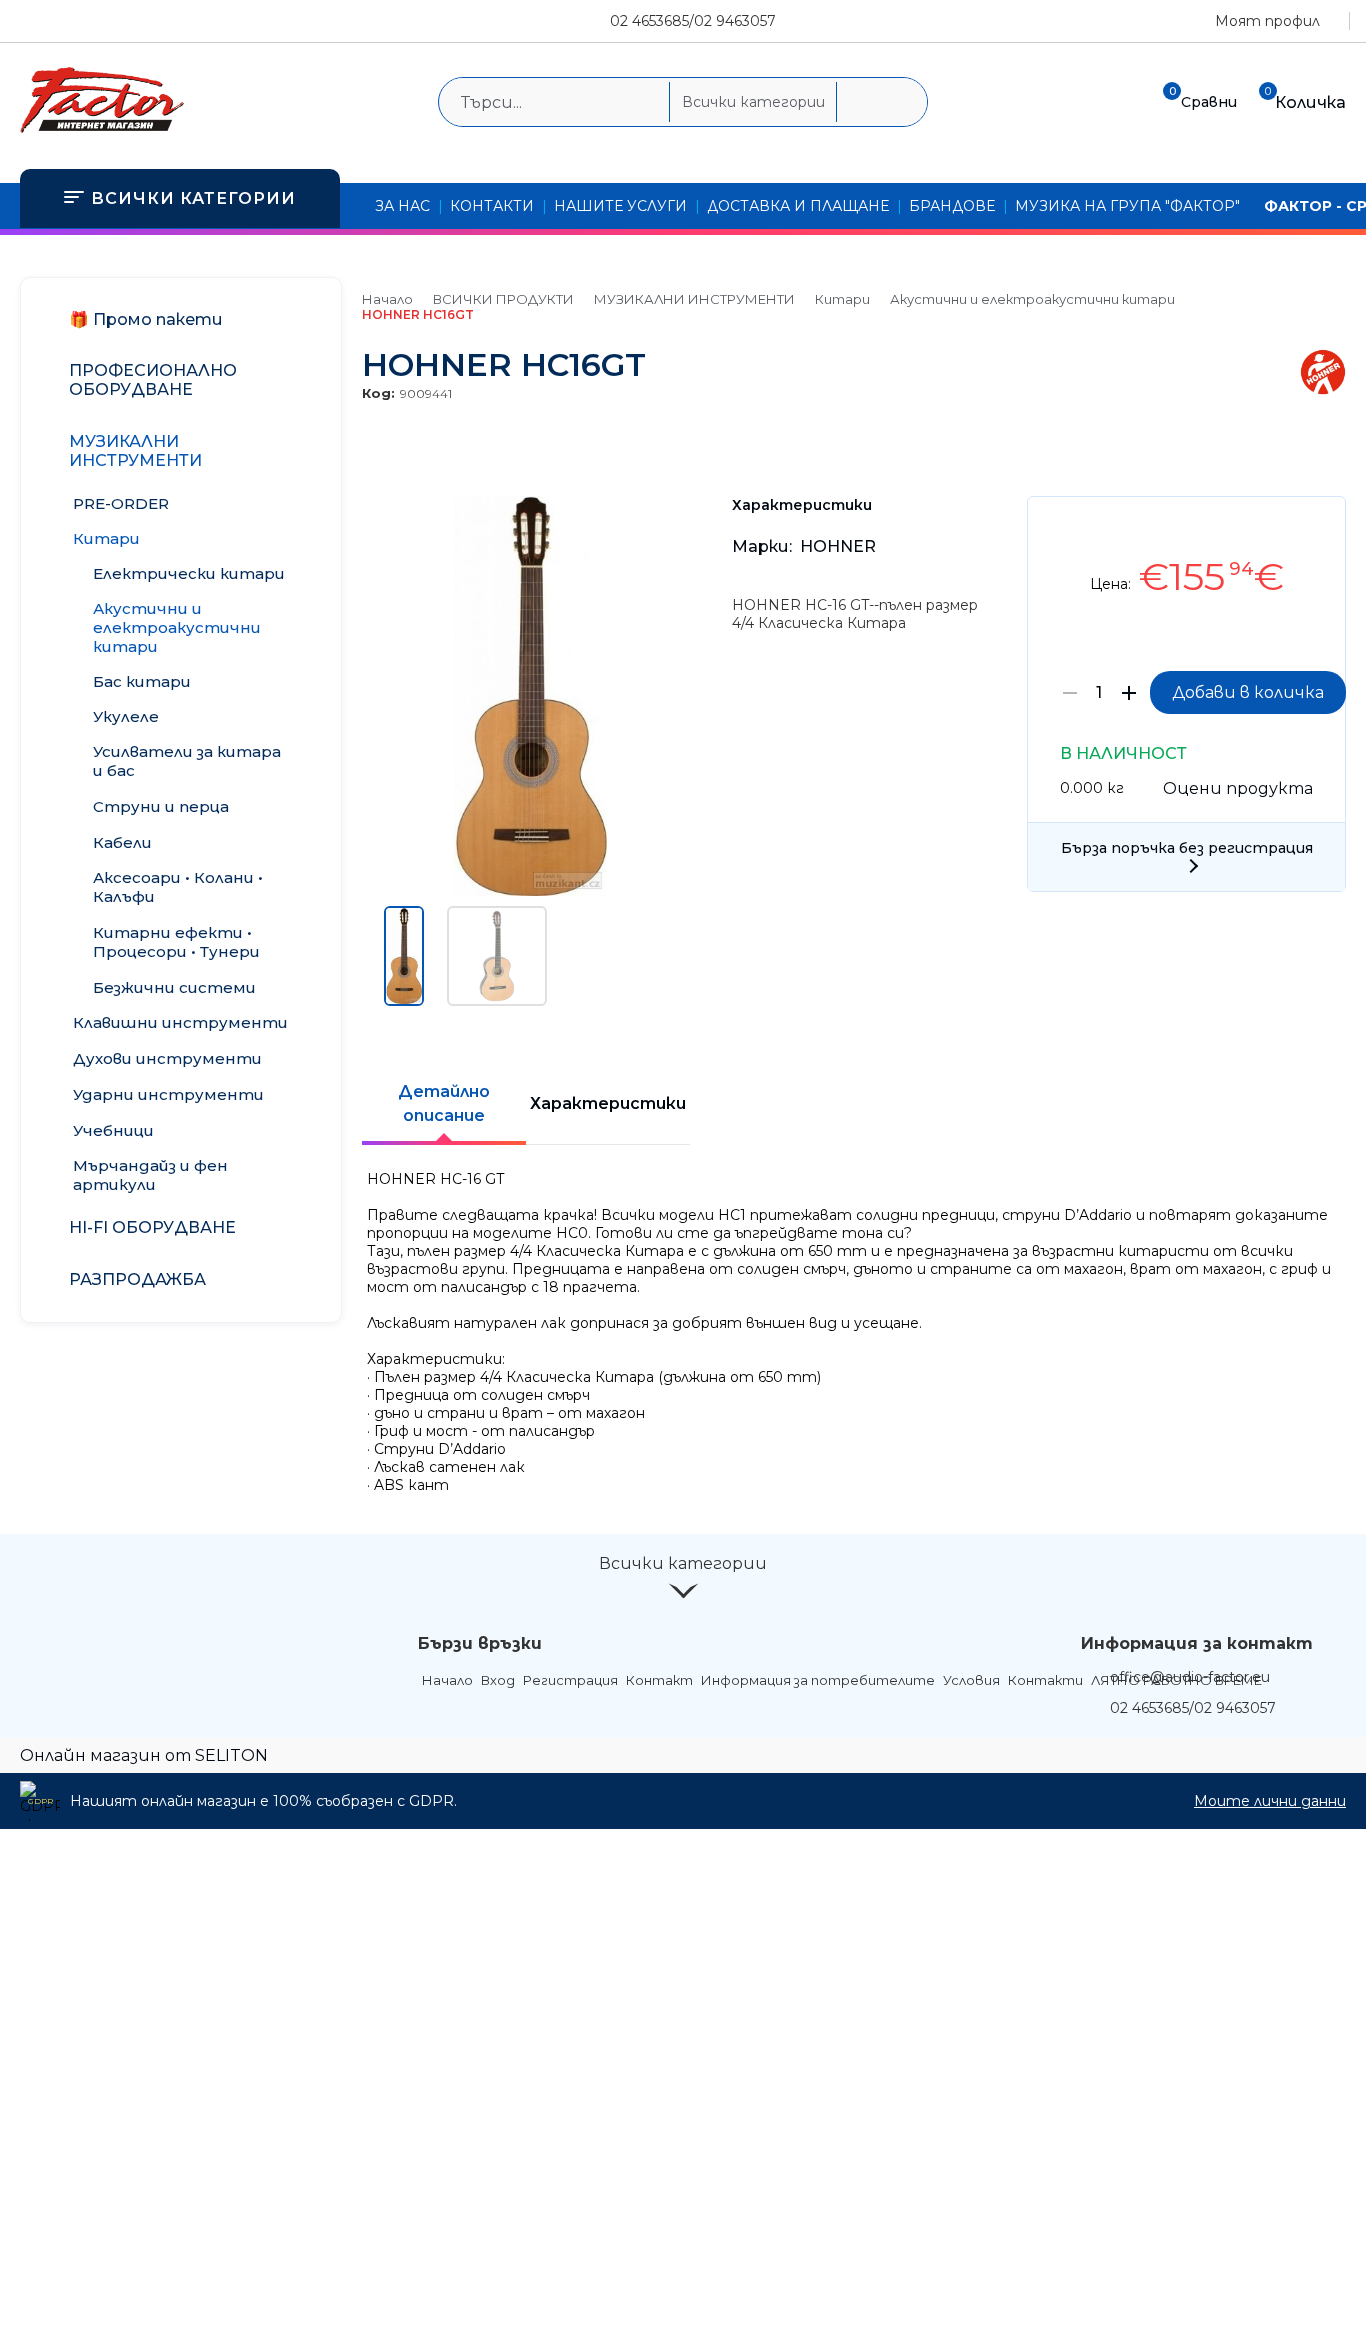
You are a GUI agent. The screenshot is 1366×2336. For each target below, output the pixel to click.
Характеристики (608, 1103)
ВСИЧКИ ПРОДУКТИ (503, 299)
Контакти (1045, 1680)
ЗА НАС (402, 206)
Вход (498, 1680)
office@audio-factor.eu (1190, 1677)
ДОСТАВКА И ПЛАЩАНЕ (798, 206)
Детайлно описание (444, 1103)
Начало (387, 299)
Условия (971, 1680)
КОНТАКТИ (492, 206)
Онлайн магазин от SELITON (144, 1755)
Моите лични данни (1270, 1801)
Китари (842, 299)
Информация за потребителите (818, 1680)
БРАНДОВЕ (952, 206)
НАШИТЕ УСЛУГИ (620, 206)
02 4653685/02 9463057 (693, 21)
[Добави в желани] (1320, 526)
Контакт (659, 1680)
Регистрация (570, 1680)
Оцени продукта (1238, 788)
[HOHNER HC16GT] (530, 891)
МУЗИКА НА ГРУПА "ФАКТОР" (1127, 206)
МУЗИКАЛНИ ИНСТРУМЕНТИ (694, 299)
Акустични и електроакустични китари (1032, 299)
